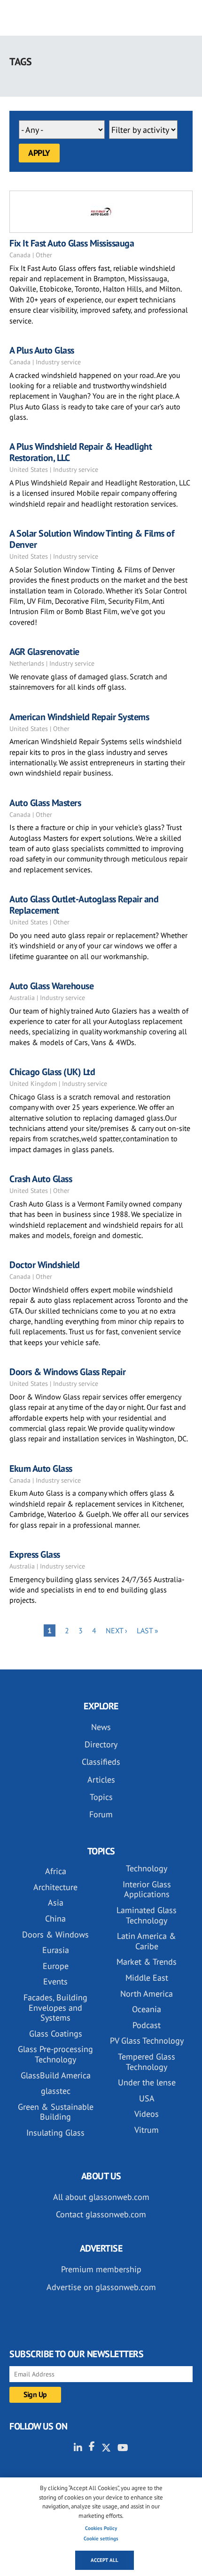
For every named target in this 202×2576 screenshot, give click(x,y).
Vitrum (147, 2130)
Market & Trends (147, 1962)
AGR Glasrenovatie (44, 652)
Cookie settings (101, 2538)
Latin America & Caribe (147, 1941)
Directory (101, 1744)
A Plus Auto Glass (42, 350)
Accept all (105, 2560)
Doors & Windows (55, 1934)
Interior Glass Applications (147, 1889)
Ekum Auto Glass (41, 1469)
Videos (147, 2114)
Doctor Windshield (45, 1265)
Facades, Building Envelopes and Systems (55, 2007)
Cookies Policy (101, 2528)
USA (147, 2098)
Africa (56, 1871)
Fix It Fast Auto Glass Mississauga (72, 243)
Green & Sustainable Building (56, 2112)
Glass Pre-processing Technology (55, 2054)
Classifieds (101, 1762)
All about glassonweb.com (101, 2197)
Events (55, 1981)
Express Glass (35, 1554)
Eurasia (56, 1950)
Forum (101, 1814)
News (101, 1727)
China (55, 1919)
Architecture (55, 1887)
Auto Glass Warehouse (51, 986)
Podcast (147, 2025)
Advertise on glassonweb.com (101, 2287)
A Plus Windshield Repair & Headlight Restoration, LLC (81, 452)
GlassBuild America (56, 2075)
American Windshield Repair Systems (79, 717)
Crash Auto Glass (41, 1179)
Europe (56, 1966)
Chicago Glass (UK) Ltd (52, 1072)
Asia (56, 1903)
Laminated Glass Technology (147, 1915)
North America (147, 1994)
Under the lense (147, 2082)
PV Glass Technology (147, 2041)
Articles (101, 1780)
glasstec (56, 2091)
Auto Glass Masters (45, 803)
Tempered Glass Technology (147, 2062)
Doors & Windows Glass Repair (67, 1372)
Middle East (147, 1978)
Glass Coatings (56, 2034)
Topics (101, 1797)
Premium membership (101, 2269)
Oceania (147, 2009)
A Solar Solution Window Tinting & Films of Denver (92, 539)
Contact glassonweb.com (101, 2214)
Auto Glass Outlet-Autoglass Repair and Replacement (84, 905)
